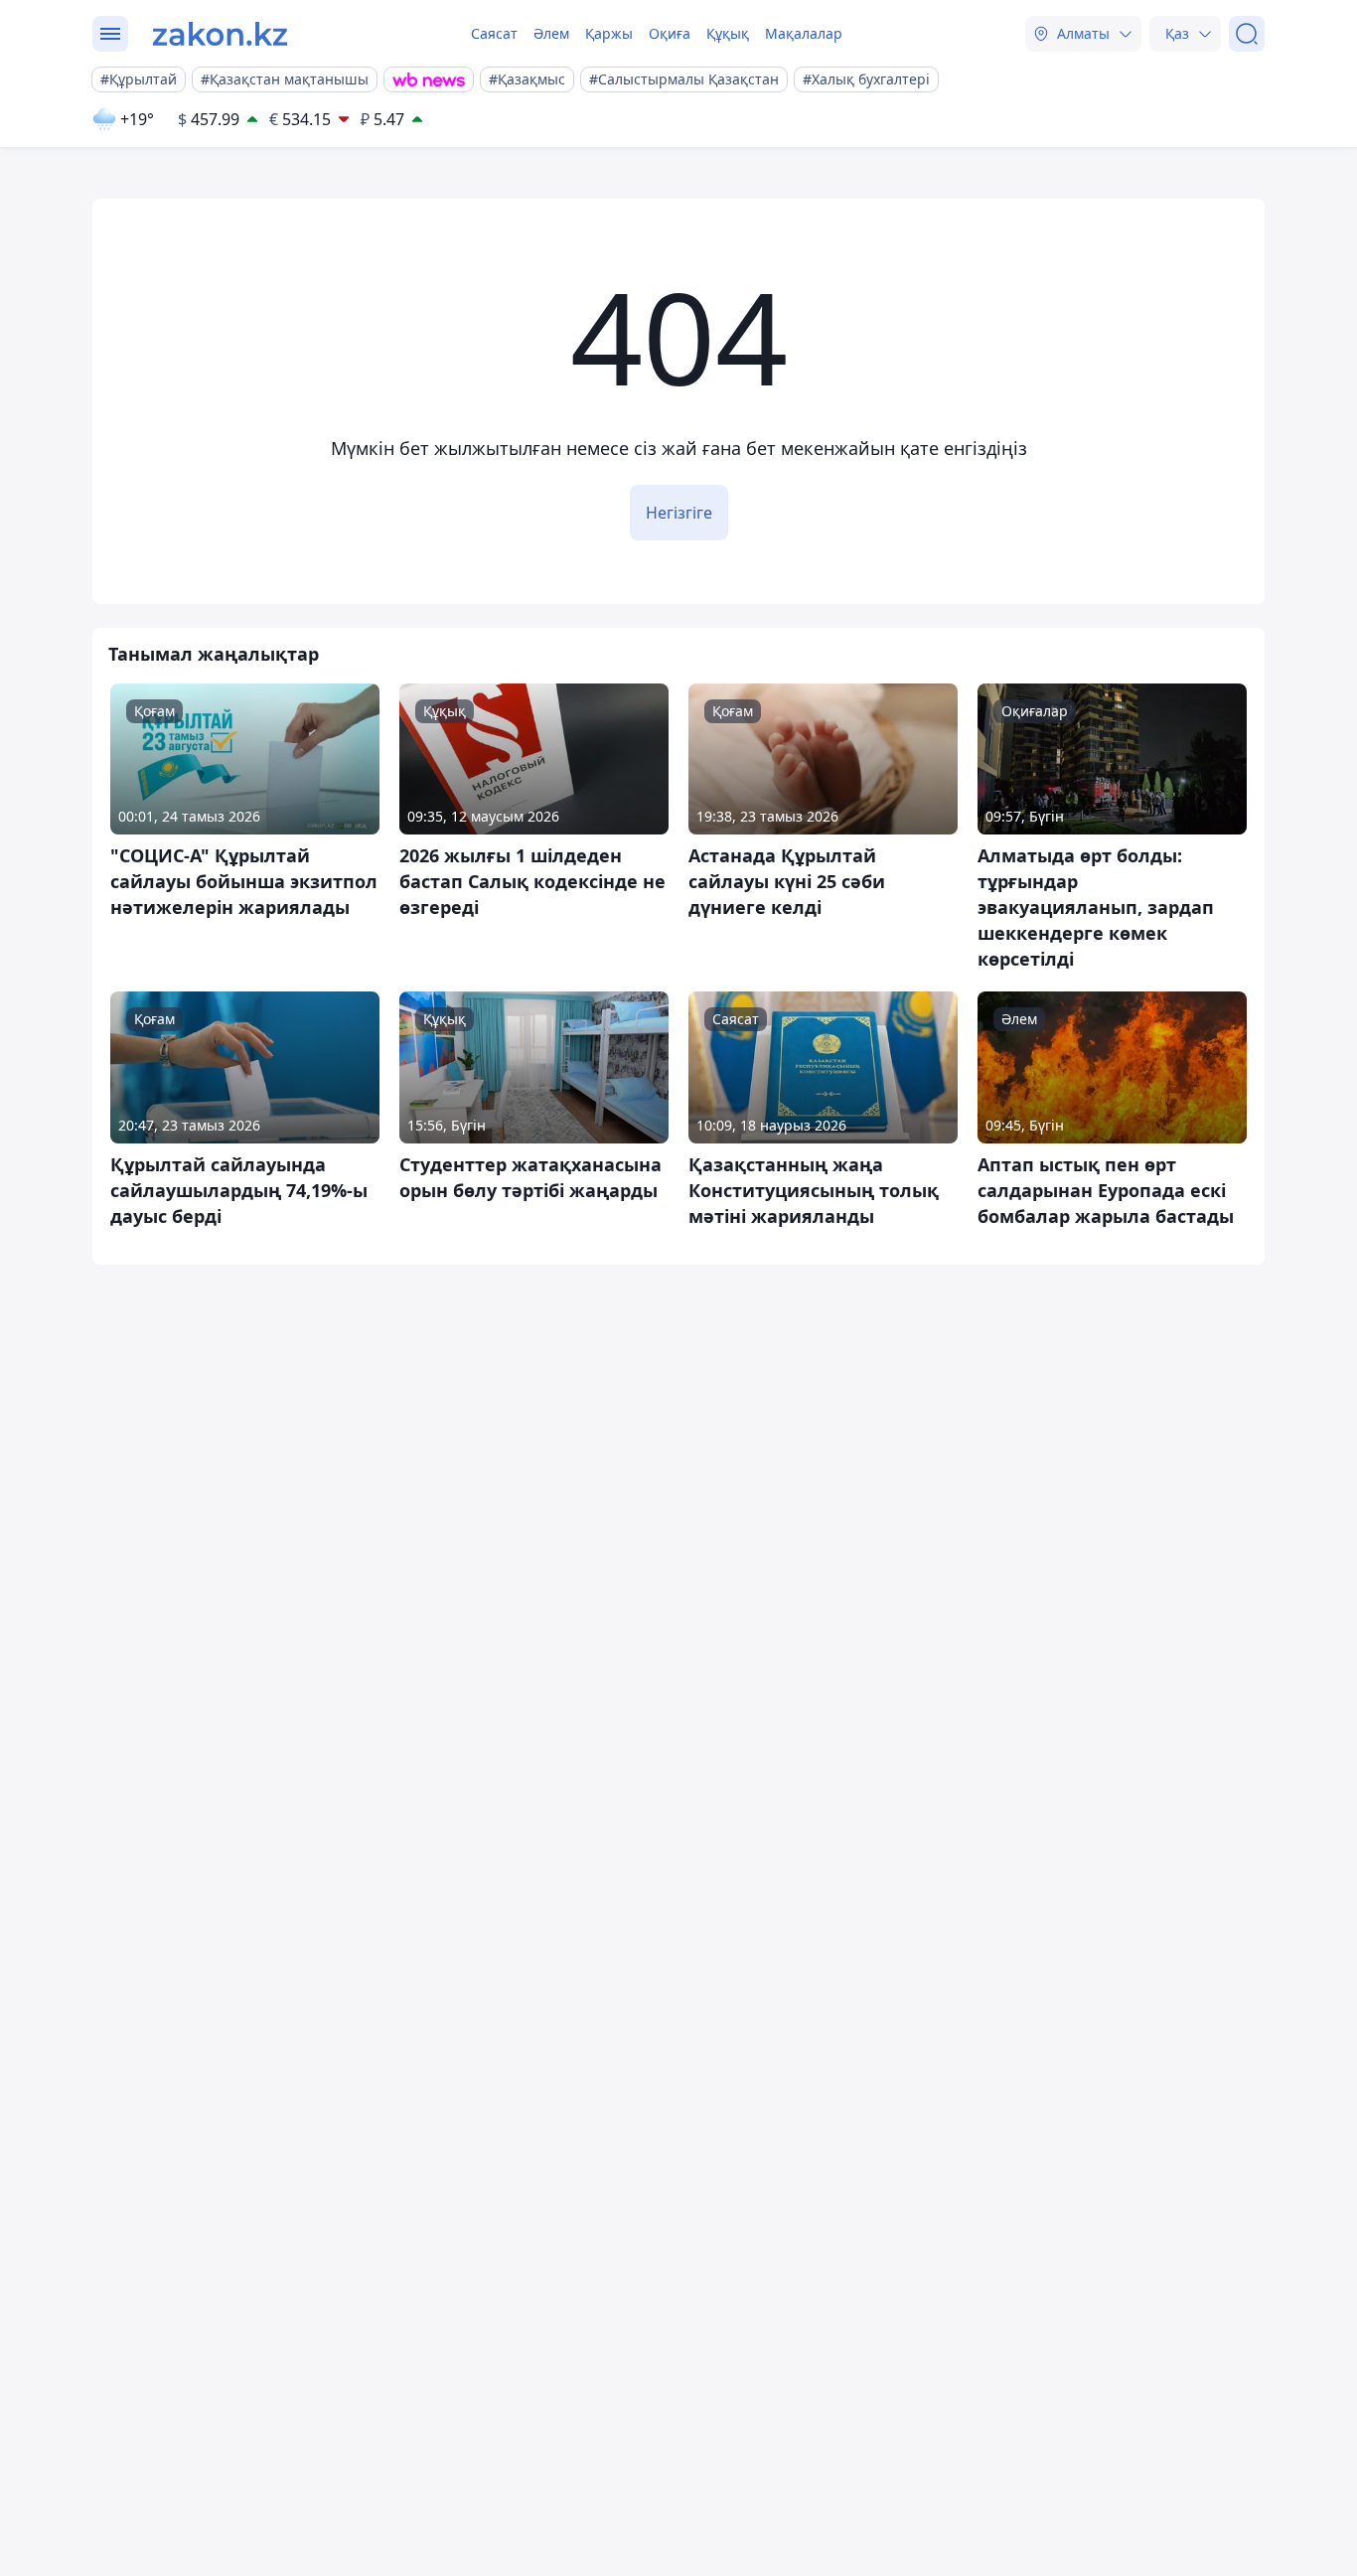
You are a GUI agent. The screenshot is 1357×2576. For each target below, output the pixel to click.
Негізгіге (679, 513)
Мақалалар (804, 33)
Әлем (551, 33)
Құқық (728, 33)
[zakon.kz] (220, 34)
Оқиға (670, 33)
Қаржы (609, 33)
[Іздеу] (1247, 34)
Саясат (494, 33)
